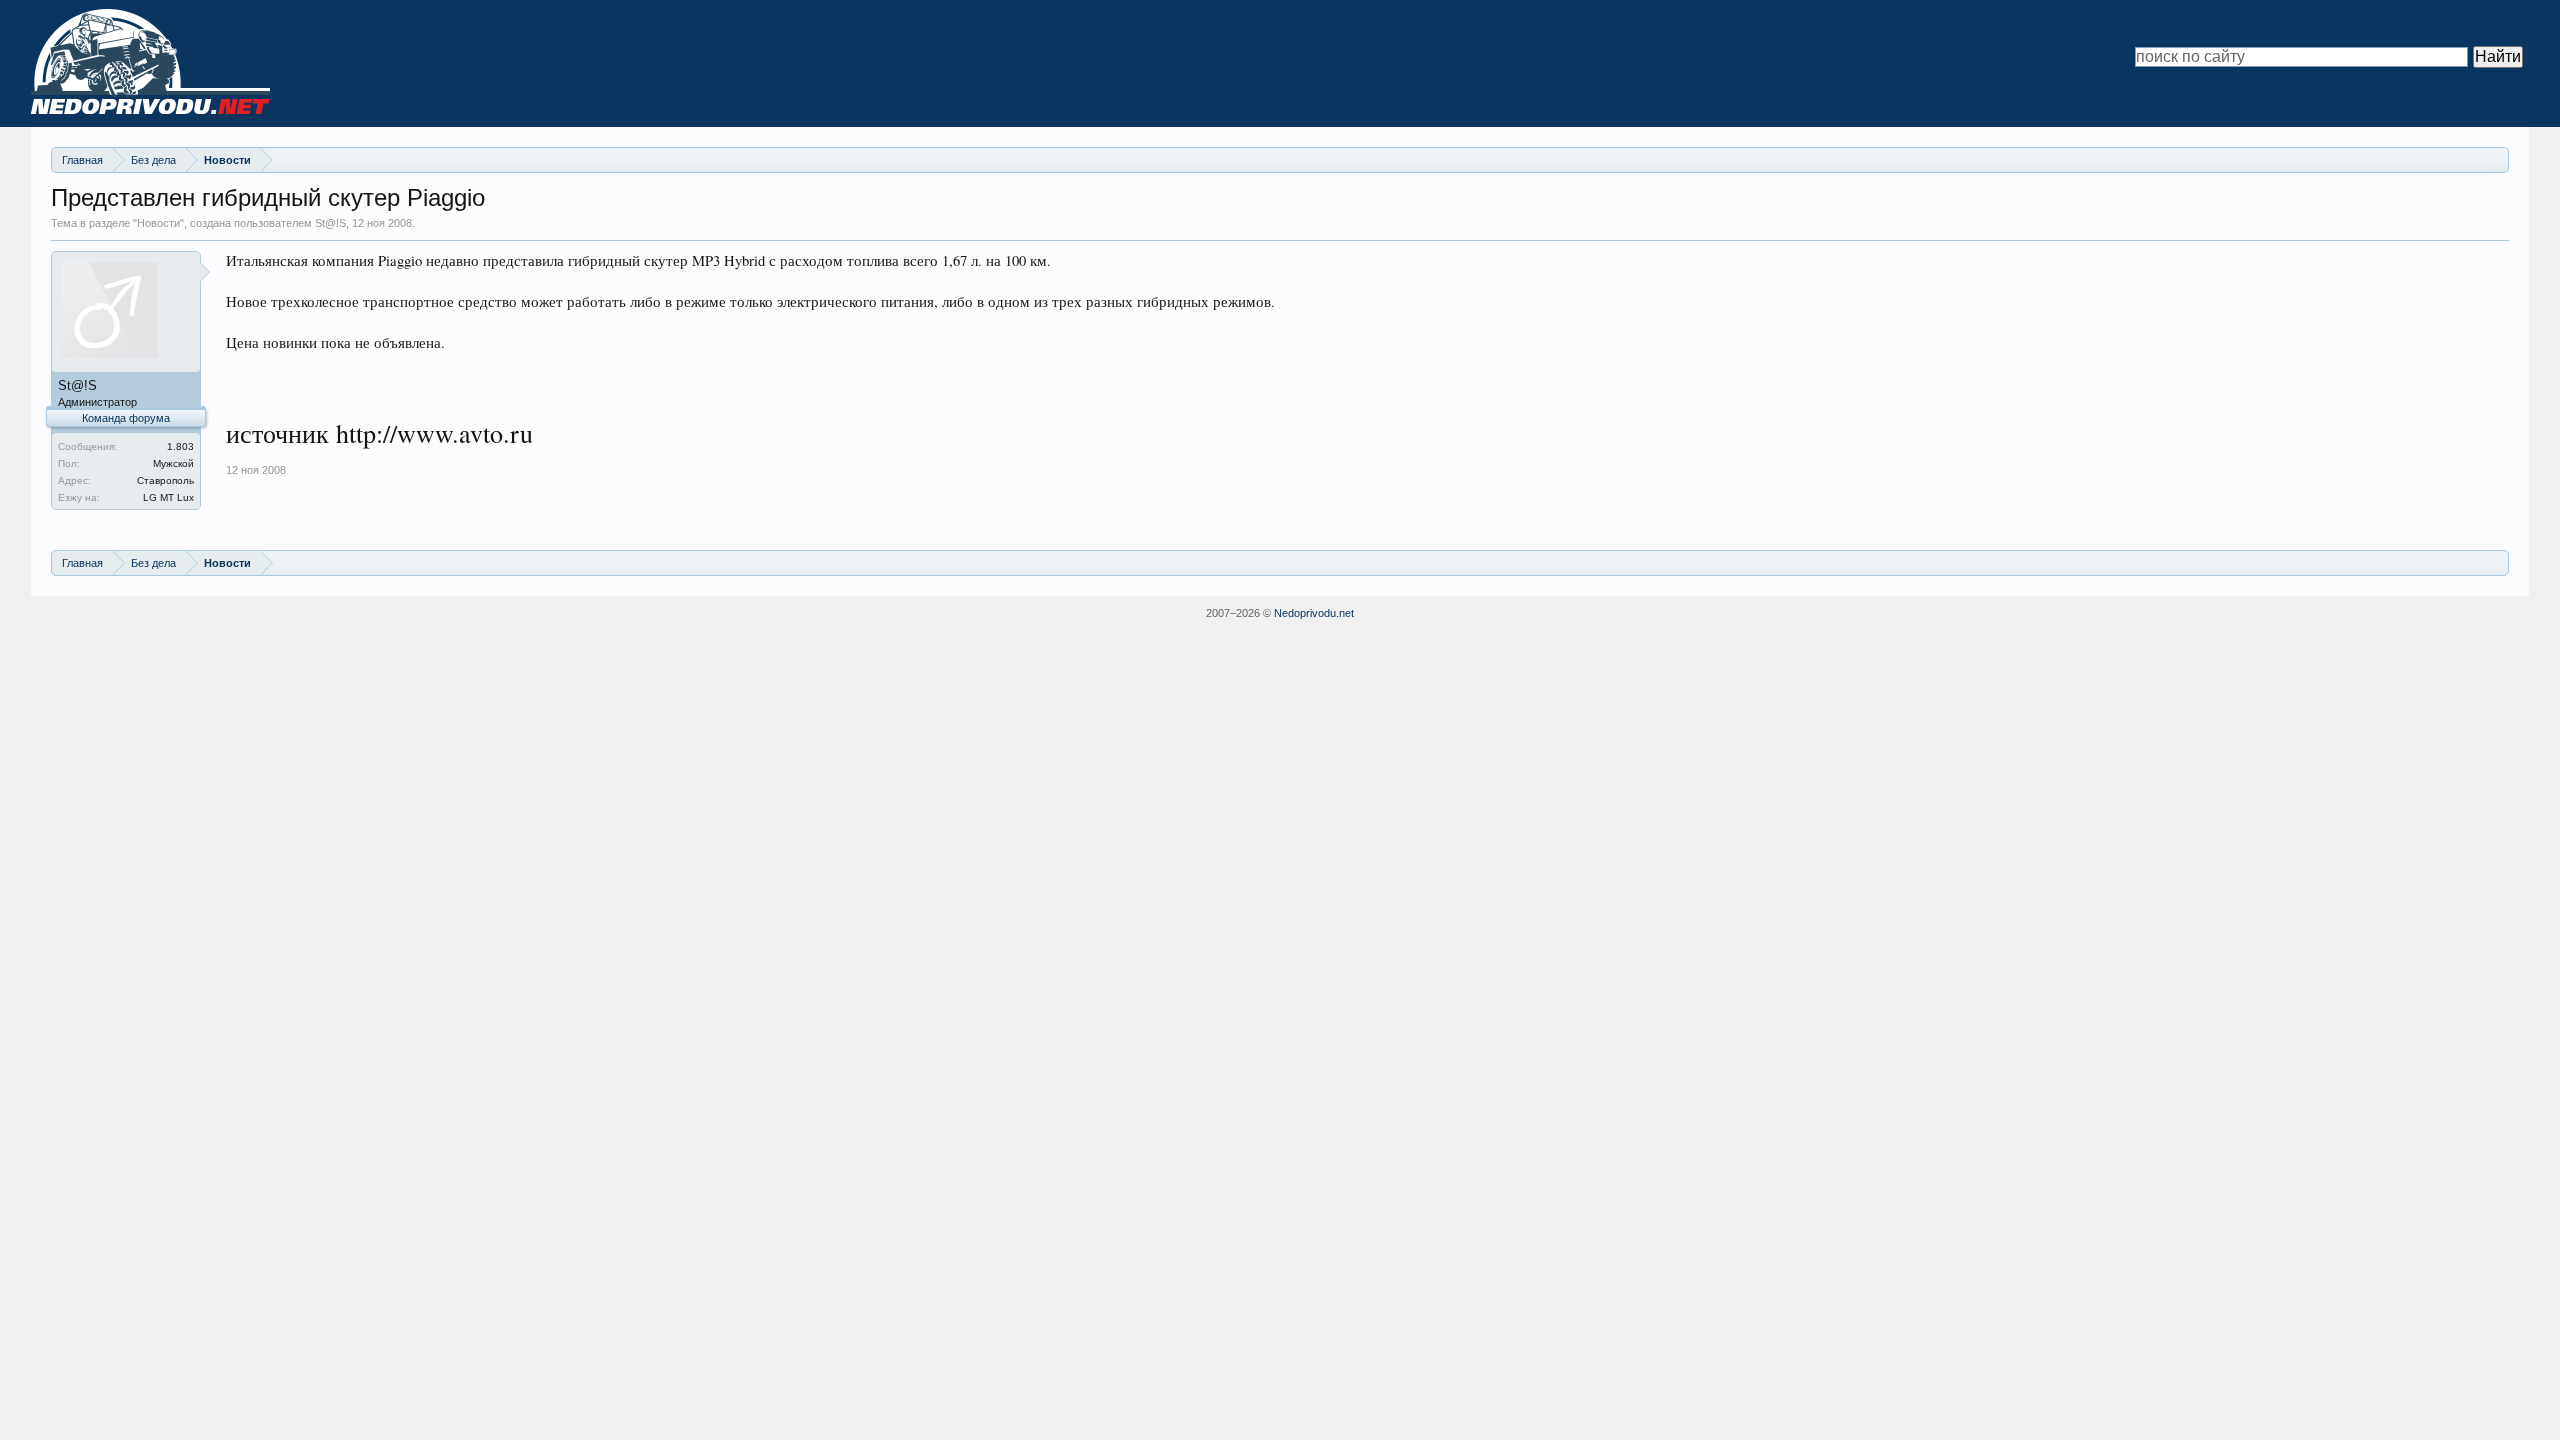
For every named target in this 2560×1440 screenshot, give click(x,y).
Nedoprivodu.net (1314, 613)
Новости (158, 223)
